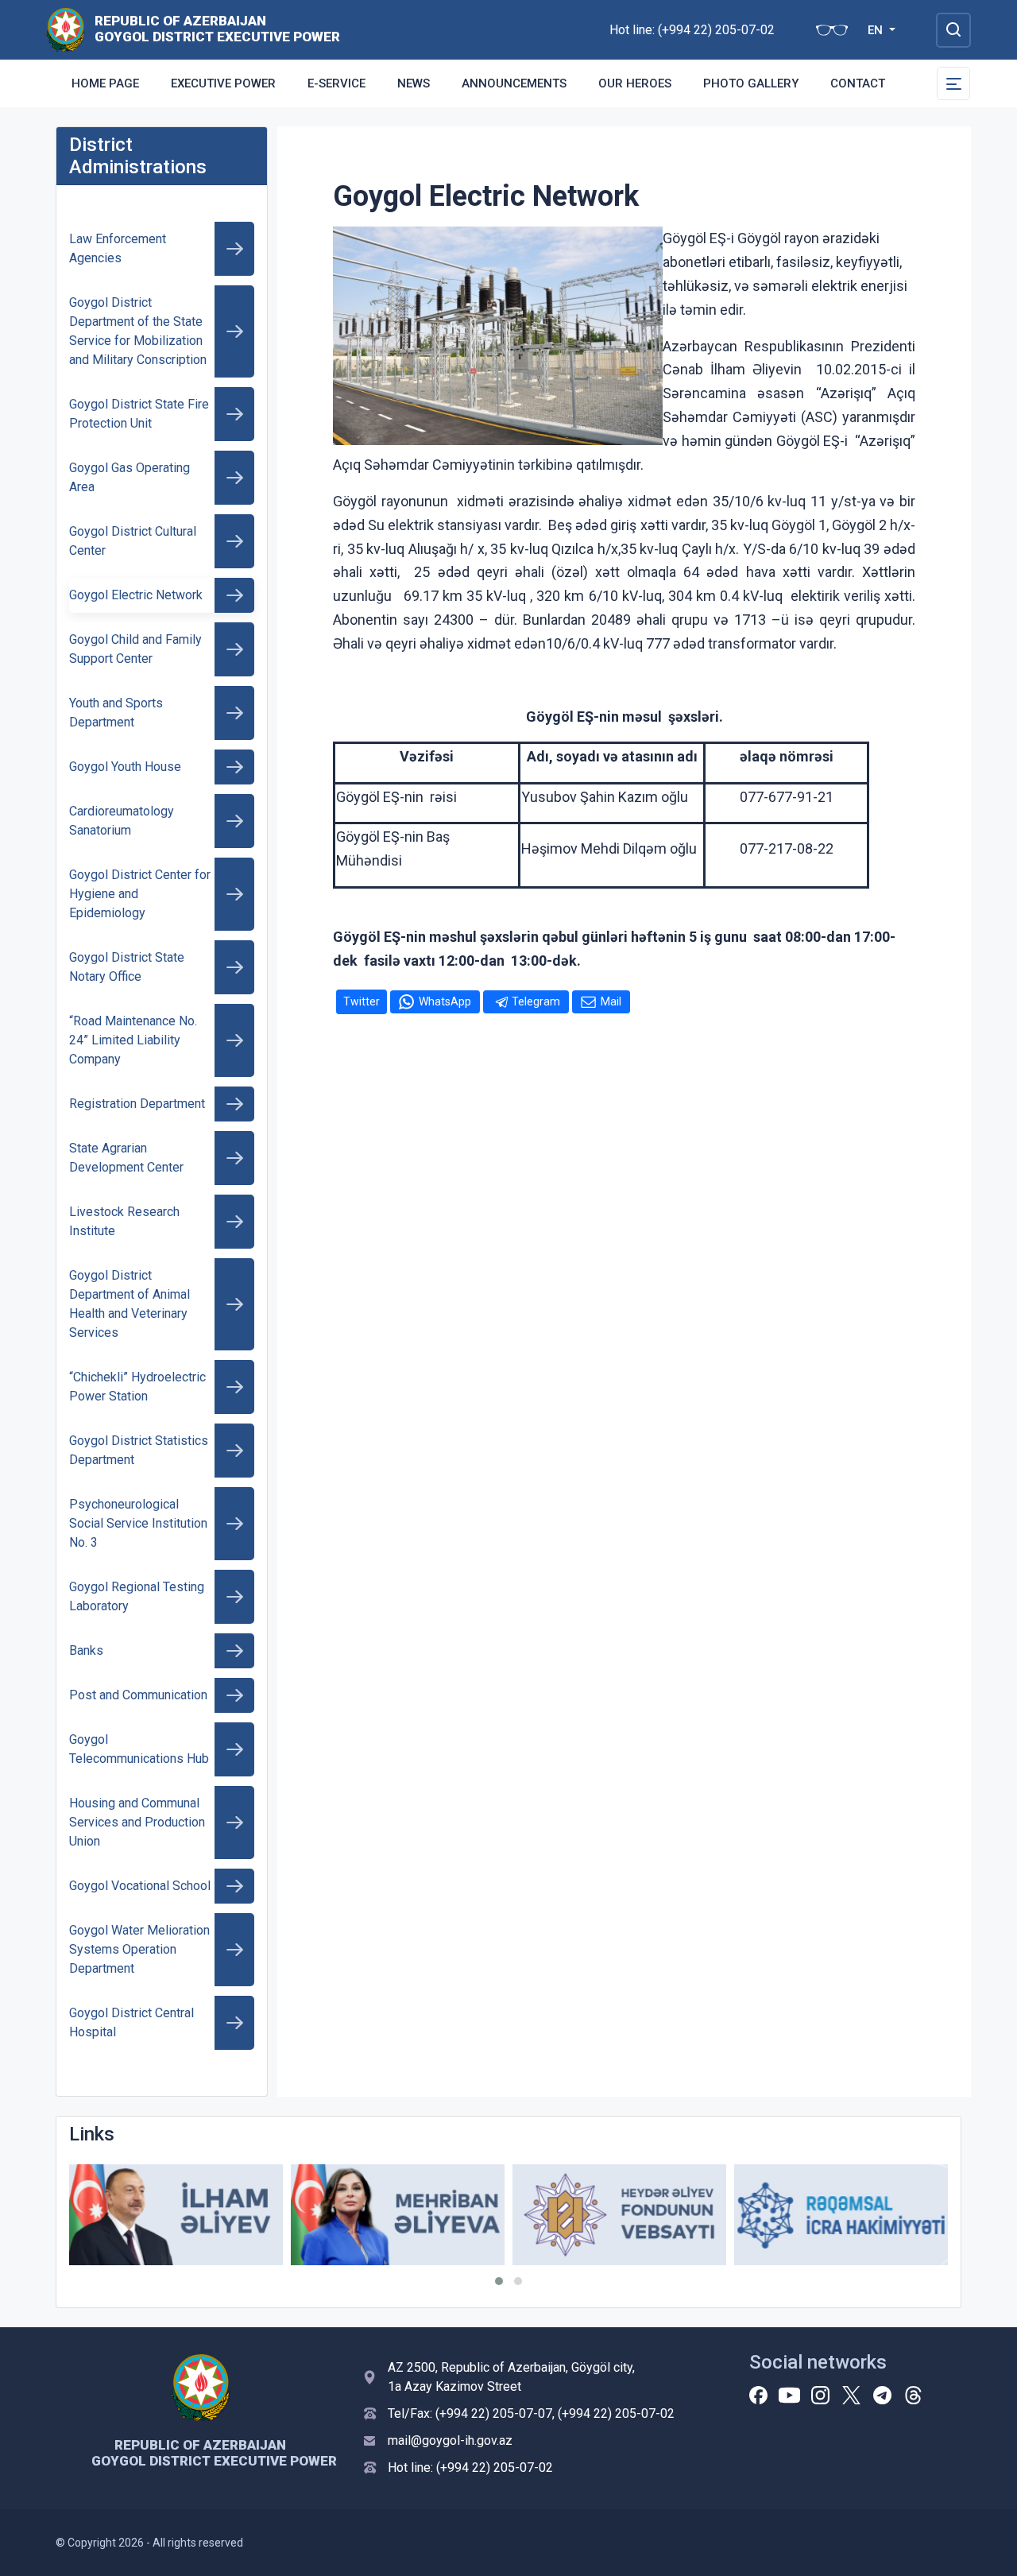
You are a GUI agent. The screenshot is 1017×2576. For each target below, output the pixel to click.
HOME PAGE (105, 83)
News (414, 83)
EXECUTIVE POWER (223, 83)
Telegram (536, 1001)
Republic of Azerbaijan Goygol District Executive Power (212, 29)
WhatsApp (445, 1001)
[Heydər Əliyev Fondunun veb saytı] (619, 2215)
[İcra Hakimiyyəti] (66, 29)
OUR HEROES (635, 83)
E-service (336, 83)
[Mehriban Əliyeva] (398, 2215)
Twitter (362, 1001)
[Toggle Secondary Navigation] (953, 83)
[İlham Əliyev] (176, 2215)
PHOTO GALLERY (751, 83)
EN (877, 30)
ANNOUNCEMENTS (514, 83)
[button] (499, 2281)
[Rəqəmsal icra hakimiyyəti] (841, 2215)
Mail (611, 1001)
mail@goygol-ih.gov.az (450, 2440)
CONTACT (858, 83)
